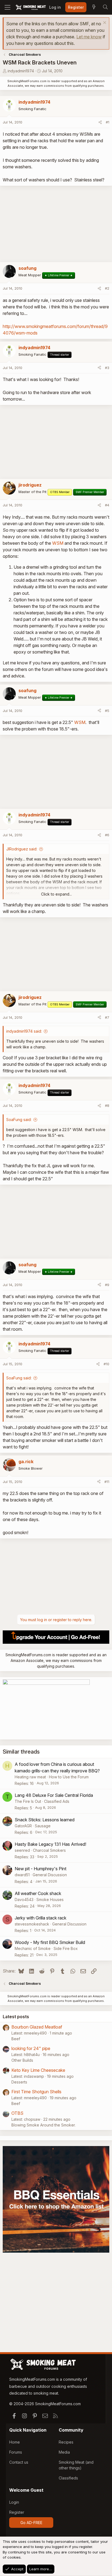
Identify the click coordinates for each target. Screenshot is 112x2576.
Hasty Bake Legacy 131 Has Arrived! (50, 1844)
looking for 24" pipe (31, 2048)
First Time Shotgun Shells (36, 2092)
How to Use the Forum (69, 1777)
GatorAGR (23, 1826)
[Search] (105, 7)
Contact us (19, 2462)
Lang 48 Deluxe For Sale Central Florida (54, 1795)
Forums (16, 2452)
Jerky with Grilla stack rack (41, 1918)
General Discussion (50, 1875)
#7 (107, 1017)
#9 (107, 1285)
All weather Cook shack (38, 1893)
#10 (106, 1364)
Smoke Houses (50, 1900)
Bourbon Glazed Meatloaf (37, 2027)
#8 (107, 1106)
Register (17, 2512)
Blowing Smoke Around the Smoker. (43, 2125)
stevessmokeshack (32, 1924)
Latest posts (16, 2017)
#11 (107, 1482)
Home (15, 2442)
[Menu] (7, 7)
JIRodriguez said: (22, 849)
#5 (107, 711)
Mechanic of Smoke (33, 1948)
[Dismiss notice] (104, 23)
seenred (22, 1850)
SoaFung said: (19, 1120)
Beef (16, 2039)
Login (14, 2502)
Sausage (43, 1826)
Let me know (89, 37)
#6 (107, 835)
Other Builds (22, 2060)
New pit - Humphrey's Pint (41, 1869)
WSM (58, 543)
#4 (107, 505)
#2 (107, 288)
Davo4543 (24, 1900)
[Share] (100, 122)
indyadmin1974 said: (24, 1031)
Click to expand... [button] (56, 894)
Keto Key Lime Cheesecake (38, 2070)
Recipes (66, 2442)
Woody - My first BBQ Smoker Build (50, 1942)
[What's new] (94, 7)
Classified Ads (57, 1801)
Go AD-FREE (31, 2523)
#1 (108, 122)
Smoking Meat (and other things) (76, 2465)
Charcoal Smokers (49, 1850)
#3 (107, 368)
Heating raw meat (30, 1777)
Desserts (19, 2082)
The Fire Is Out (28, 1801)
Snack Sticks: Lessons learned (45, 1820)
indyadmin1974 (21, 71)
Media (64, 2452)
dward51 (22, 1875)
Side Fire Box (66, 1948)
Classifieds (68, 2478)
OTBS (17, 2113)
